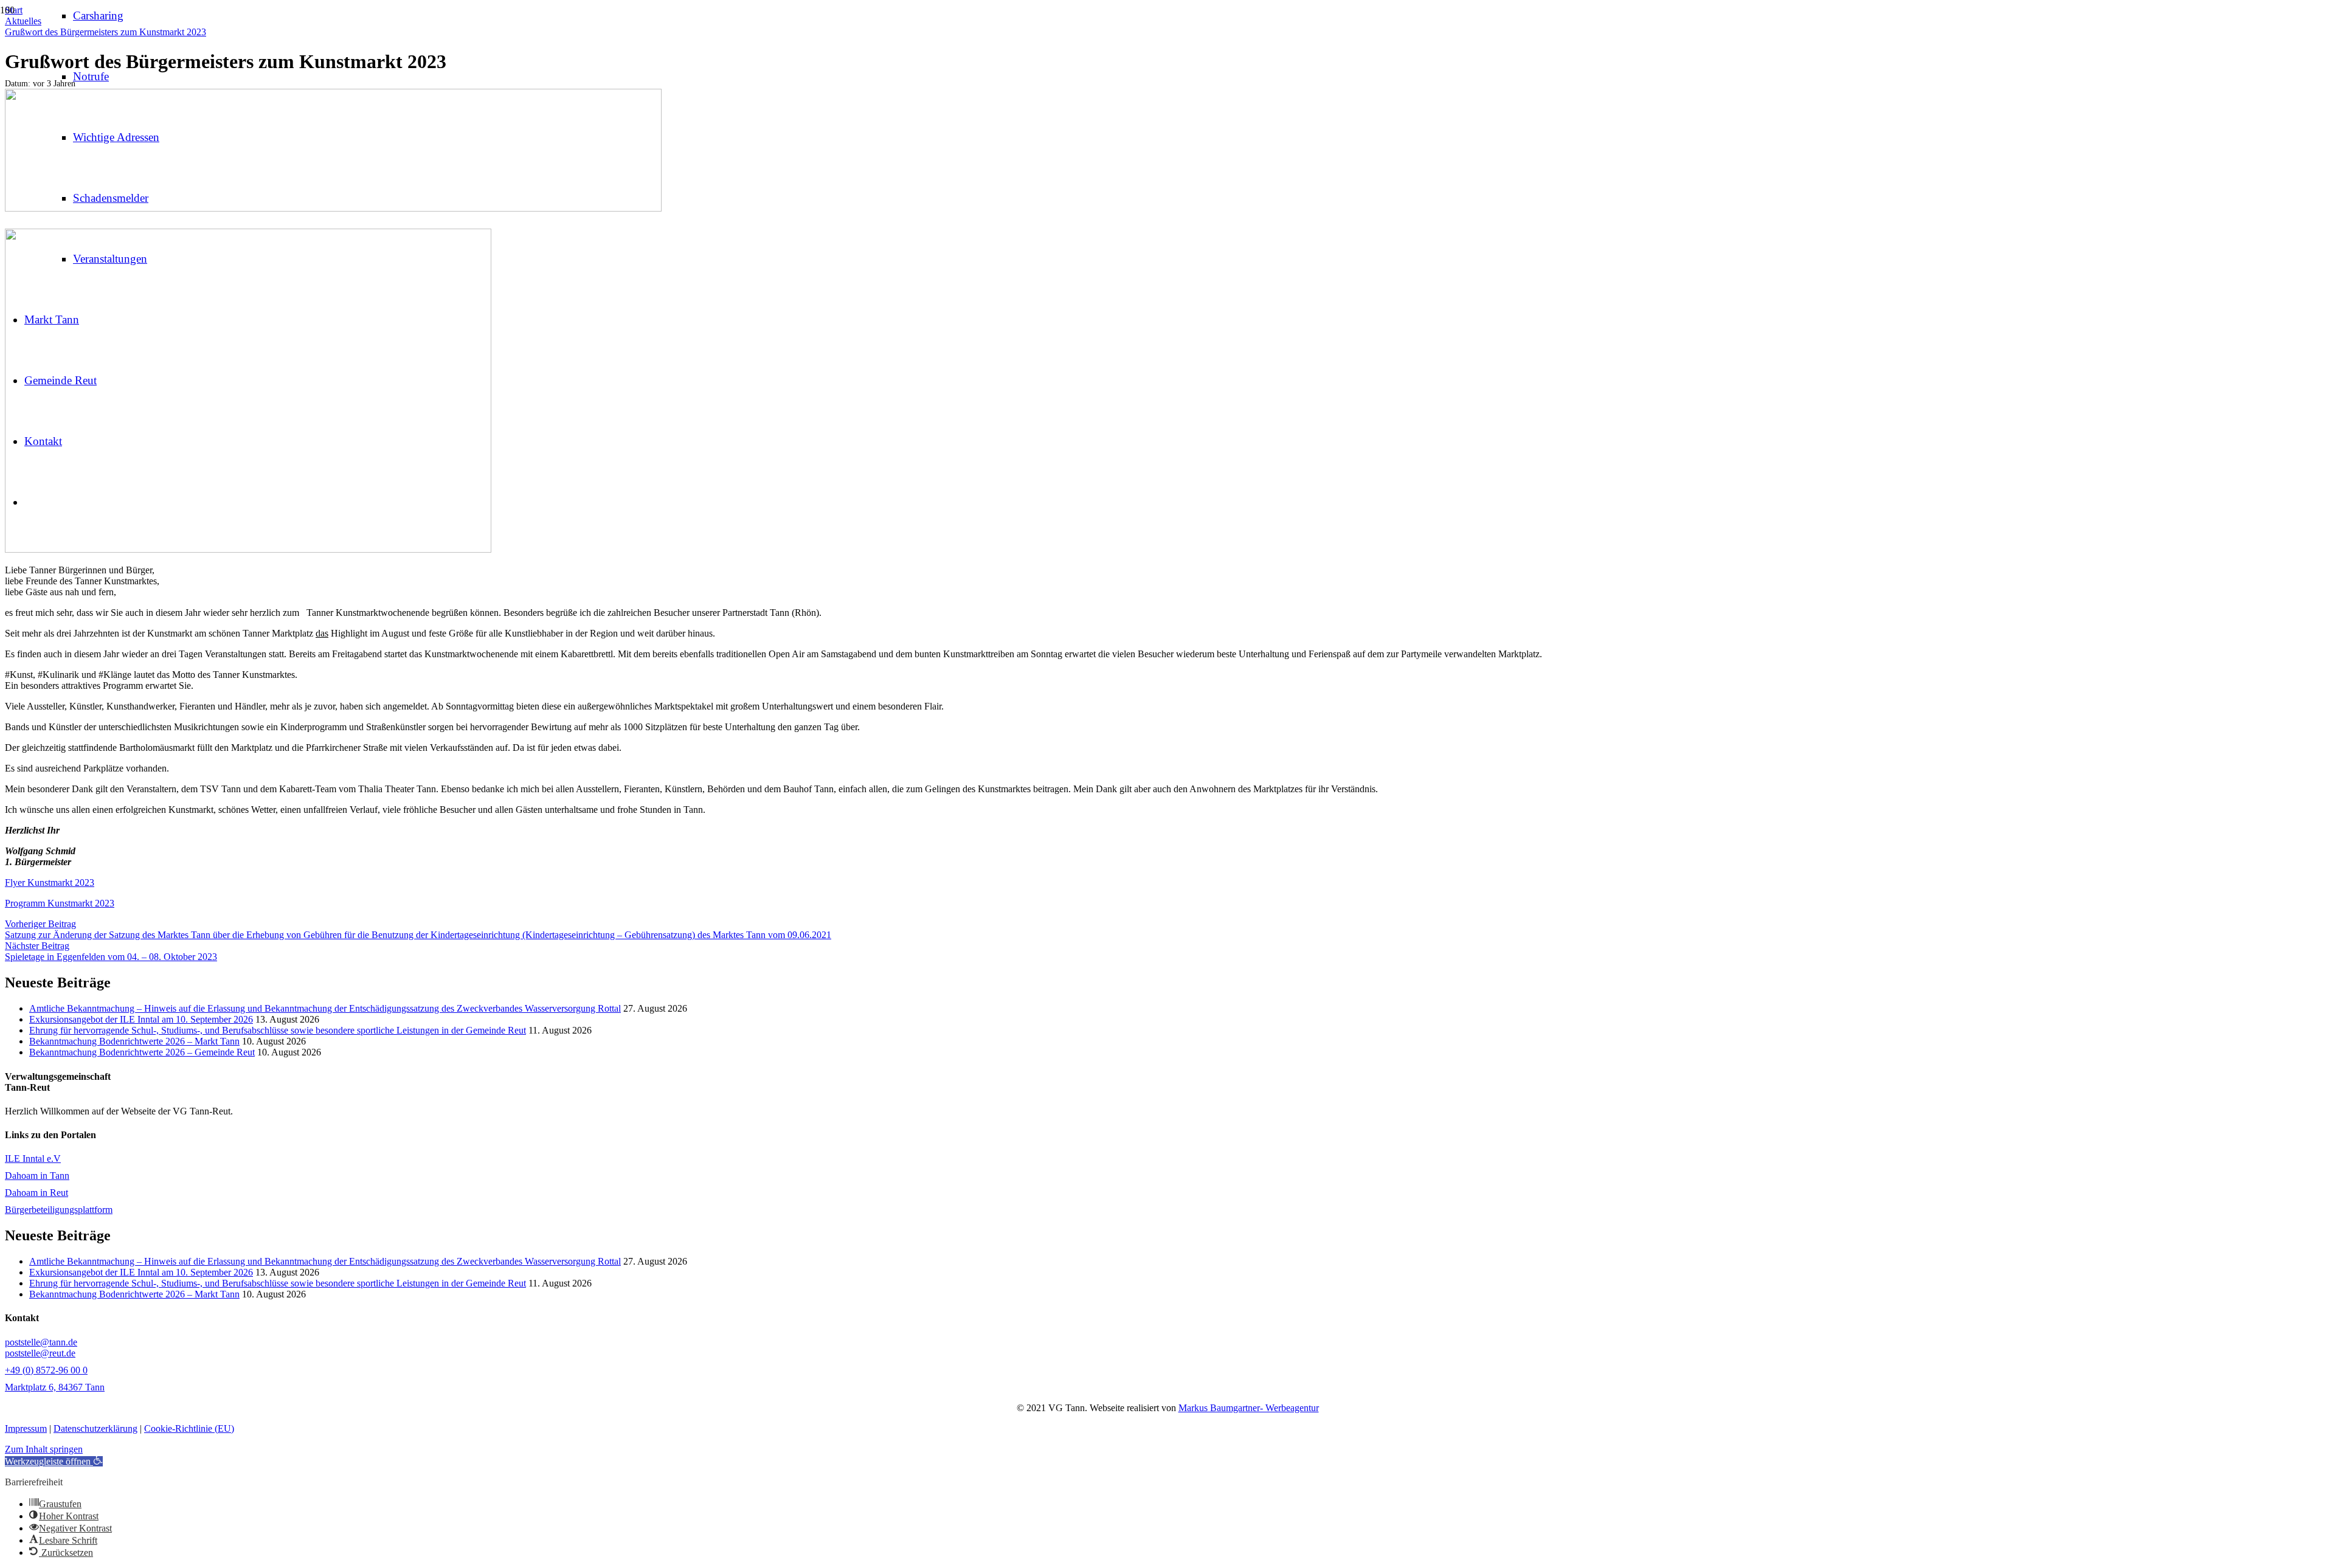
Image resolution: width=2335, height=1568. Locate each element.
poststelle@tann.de (41, 1342)
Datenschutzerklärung (95, 1428)
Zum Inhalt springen (44, 1449)
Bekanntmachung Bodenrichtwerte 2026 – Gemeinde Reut (142, 1052)
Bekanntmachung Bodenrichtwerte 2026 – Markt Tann (134, 1041)
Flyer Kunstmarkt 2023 (50, 882)
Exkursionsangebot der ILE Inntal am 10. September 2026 (141, 1019)
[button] (54, 1461)
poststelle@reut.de (40, 1353)
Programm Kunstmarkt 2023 (60, 903)
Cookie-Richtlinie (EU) (189, 1428)
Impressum (26, 1428)
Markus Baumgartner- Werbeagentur (1249, 1408)
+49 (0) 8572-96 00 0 (46, 1370)
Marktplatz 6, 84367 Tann (55, 1387)
